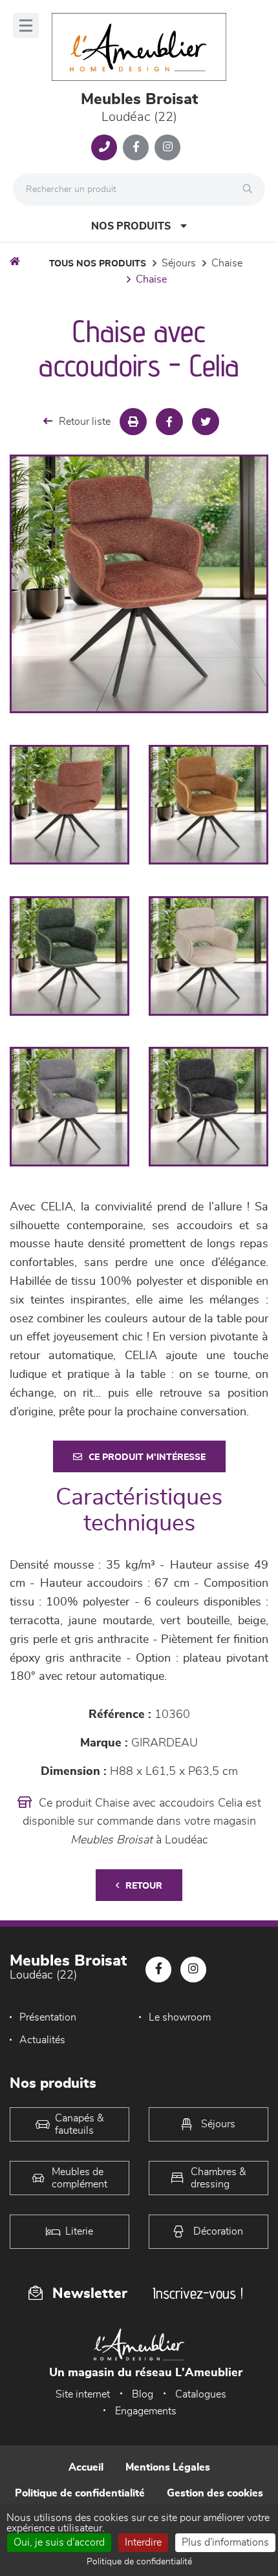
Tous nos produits (98, 264)
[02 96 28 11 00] (104, 147)
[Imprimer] (133, 422)
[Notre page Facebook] (136, 147)
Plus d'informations (225, 2542)
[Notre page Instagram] (167, 147)
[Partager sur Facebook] (169, 422)
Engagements (146, 2411)
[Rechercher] (251, 189)
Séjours (179, 263)
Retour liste (85, 422)
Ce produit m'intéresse (147, 1457)
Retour (144, 1886)
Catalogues (201, 2394)
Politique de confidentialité (80, 2493)
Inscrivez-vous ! (198, 2293)
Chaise (227, 263)
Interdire (143, 2542)
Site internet (83, 2394)
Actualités (42, 2040)
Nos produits (131, 226)
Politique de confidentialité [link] (139, 2562)
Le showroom (180, 2017)
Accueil (86, 2467)
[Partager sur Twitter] (206, 422)
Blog (143, 2394)
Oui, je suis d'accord (59, 2542)
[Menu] (26, 26)
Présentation (48, 2017)
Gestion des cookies (215, 2493)
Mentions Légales (168, 2467)
